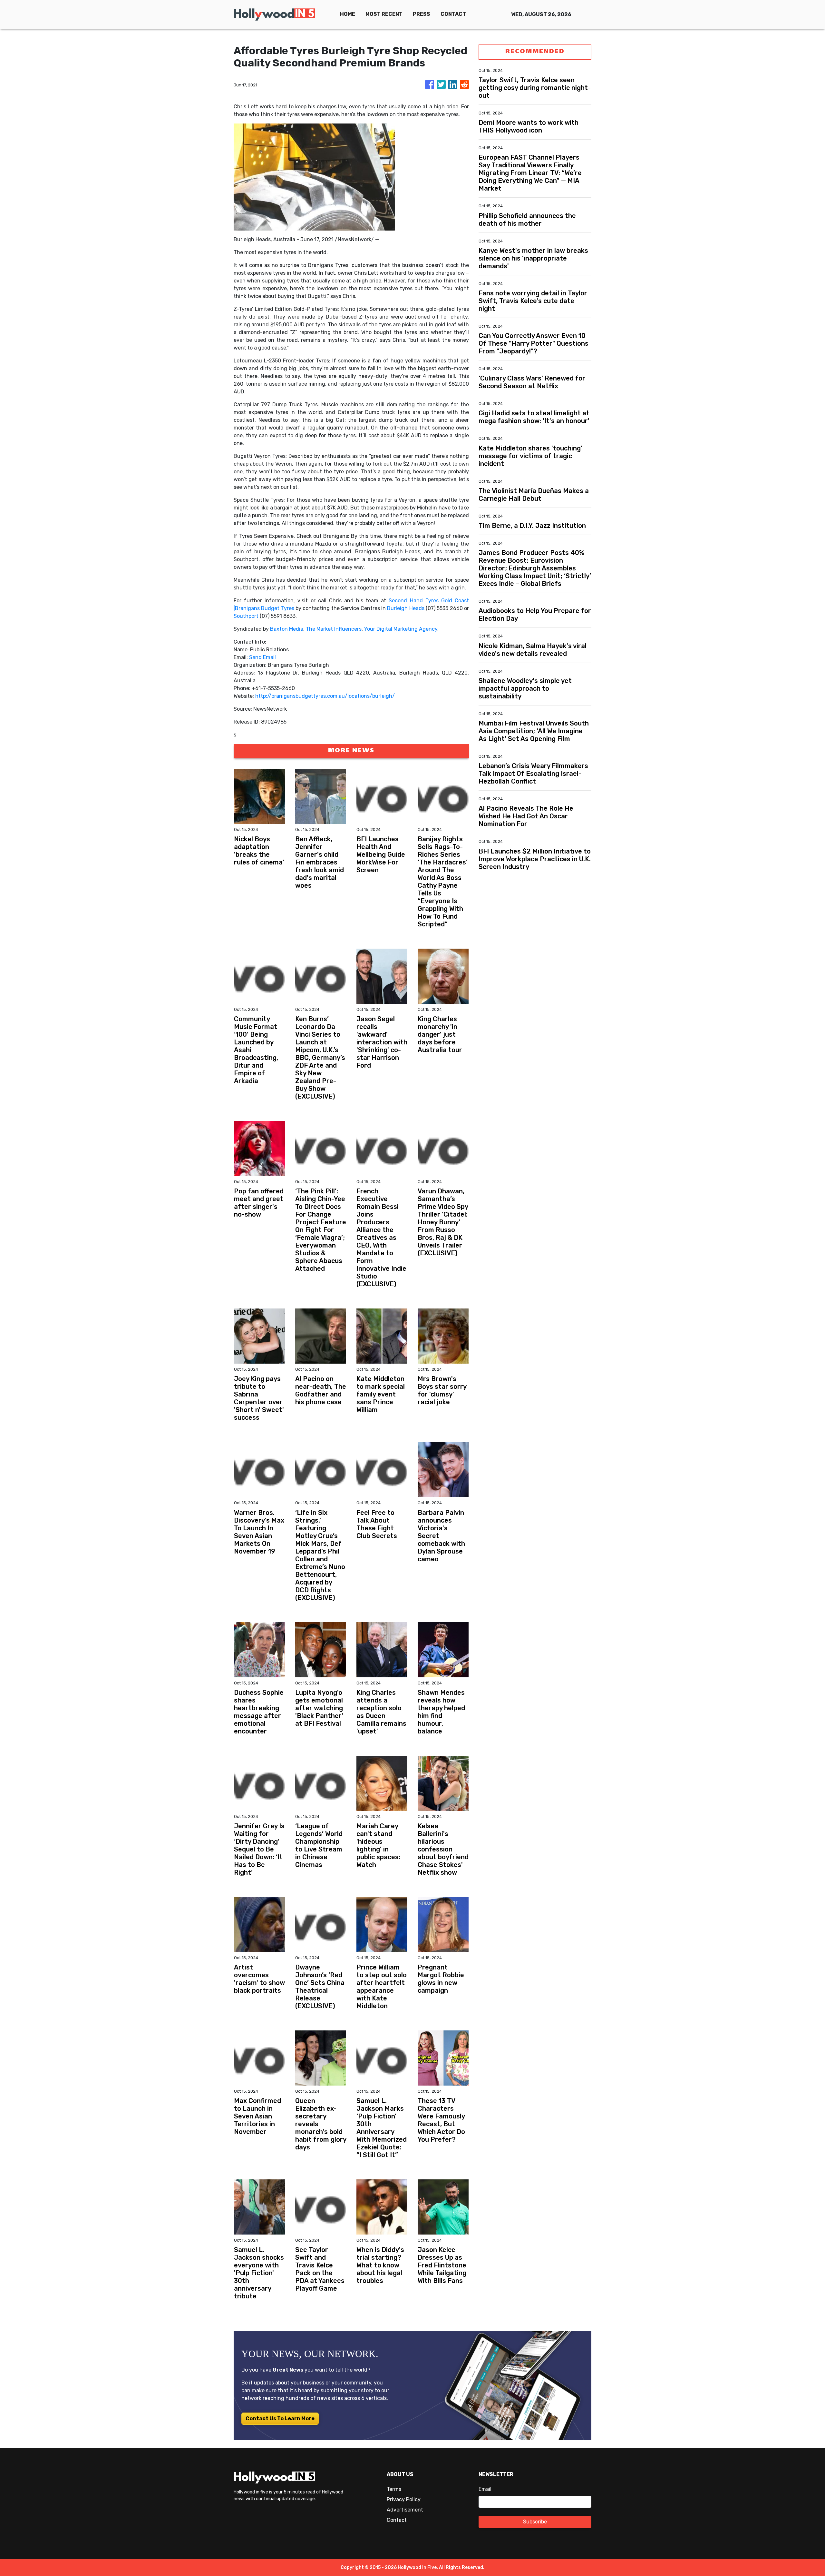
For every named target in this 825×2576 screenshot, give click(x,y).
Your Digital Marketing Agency (401, 629)
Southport (246, 616)
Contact (397, 2520)
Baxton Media (287, 629)
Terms (394, 2489)
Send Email (262, 657)
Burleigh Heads (406, 608)
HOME (348, 14)
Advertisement (405, 2510)
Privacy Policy (404, 2499)
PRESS (422, 14)
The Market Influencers (334, 629)
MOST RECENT (384, 14)
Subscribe (535, 2522)
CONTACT (453, 14)
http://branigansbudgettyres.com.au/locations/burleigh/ (325, 696)
